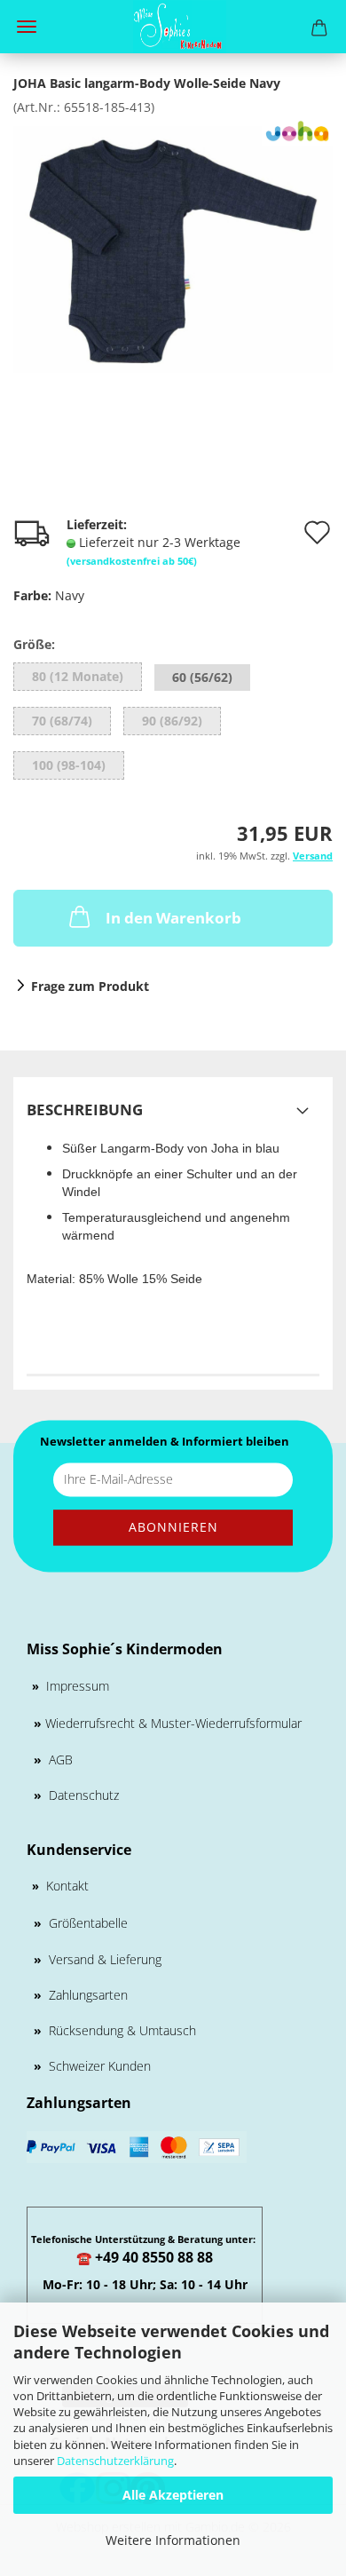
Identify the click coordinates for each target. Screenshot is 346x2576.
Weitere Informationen (173, 2540)
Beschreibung (85, 1110)
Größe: (34, 644)
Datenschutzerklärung (115, 2461)
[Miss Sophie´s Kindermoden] (173, 27)
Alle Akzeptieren (173, 2495)
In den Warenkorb (173, 918)
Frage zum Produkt (90, 986)
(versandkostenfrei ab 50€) (132, 561)
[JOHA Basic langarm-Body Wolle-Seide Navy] (173, 248)
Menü (27, 27)
